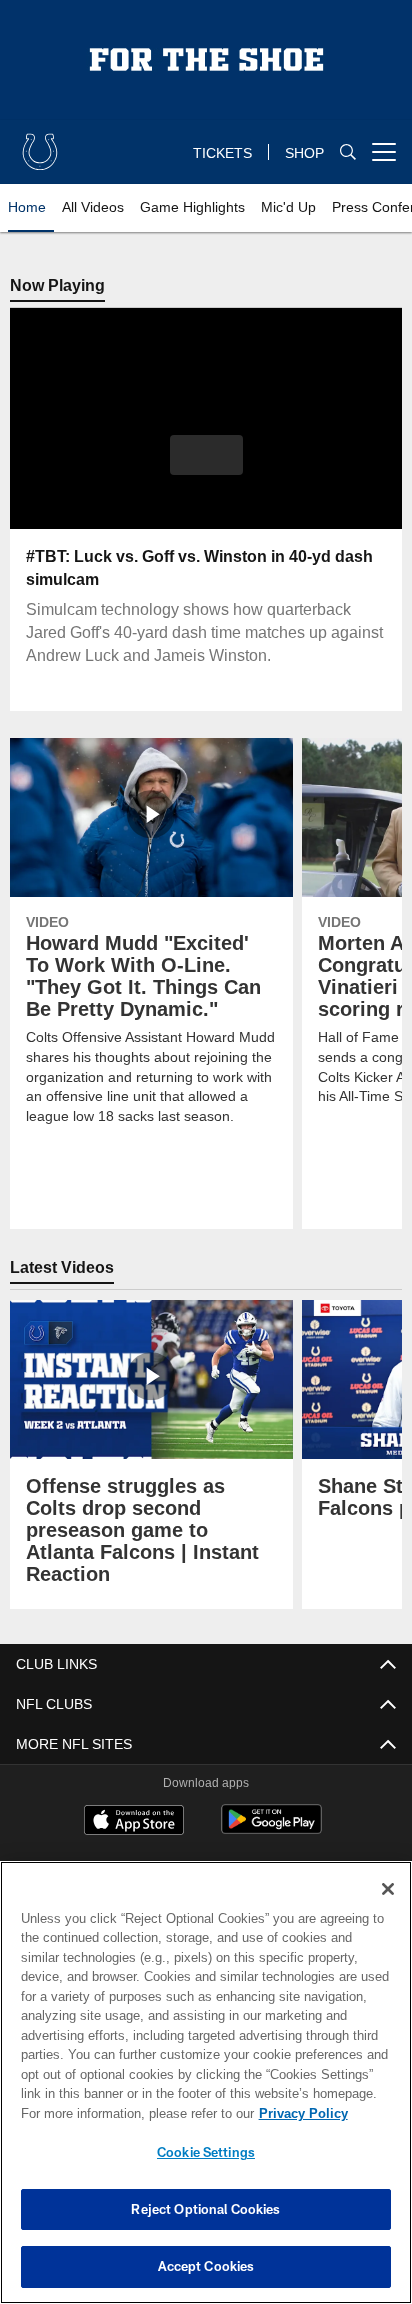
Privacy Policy (303, 2113)
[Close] (388, 1889)
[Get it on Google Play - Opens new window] (271, 1830)
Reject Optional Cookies (205, 2209)
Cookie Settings (206, 2152)
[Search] (348, 151)
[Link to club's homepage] (40, 144)
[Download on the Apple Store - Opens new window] (134, 1822)
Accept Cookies (206, 2266)
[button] (206, 455)
